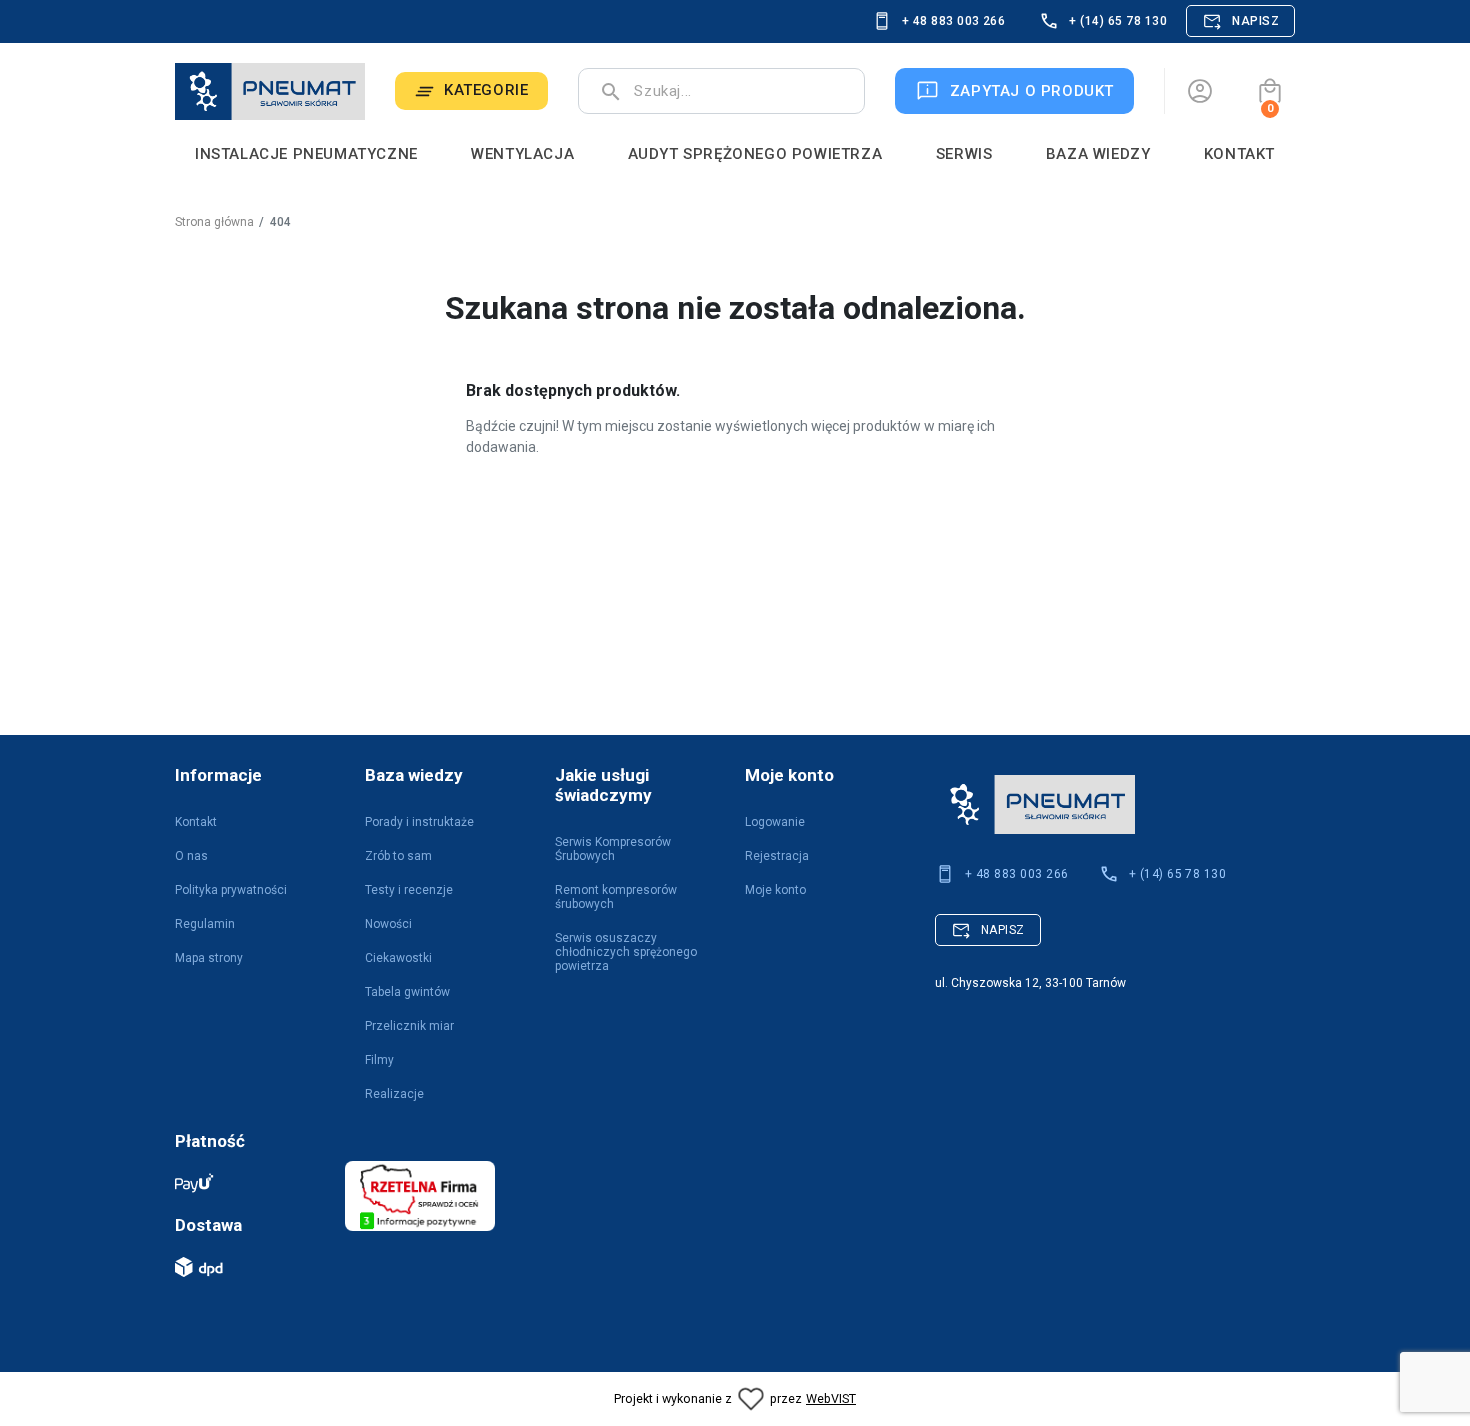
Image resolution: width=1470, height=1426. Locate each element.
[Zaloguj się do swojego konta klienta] (1200, 91)
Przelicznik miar (409, 1026)
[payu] (250, 1183)
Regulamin (205, 924)
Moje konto (775, 890)
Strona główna (214, 222)
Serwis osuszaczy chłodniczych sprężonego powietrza (626, 952)
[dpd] (250, 1267)
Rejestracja (777, 856)
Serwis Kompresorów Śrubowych (613, 849)
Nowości (388, 924)
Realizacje (394, 1094)
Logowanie (775, 822)
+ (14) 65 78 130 (1118, 21)
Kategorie (486, 90)
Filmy (379, 1060)
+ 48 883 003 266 (954, 21)
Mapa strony (209, 958)
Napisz (1255, 21)
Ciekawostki (398, 958)
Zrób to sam (398, 856)
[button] (1270, 91)
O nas (191, 856)
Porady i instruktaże (419, 822)
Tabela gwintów (407, 992)
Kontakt (196, 822)
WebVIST (831, 1398)
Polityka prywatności (231, 890)
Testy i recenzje (409, 890)
